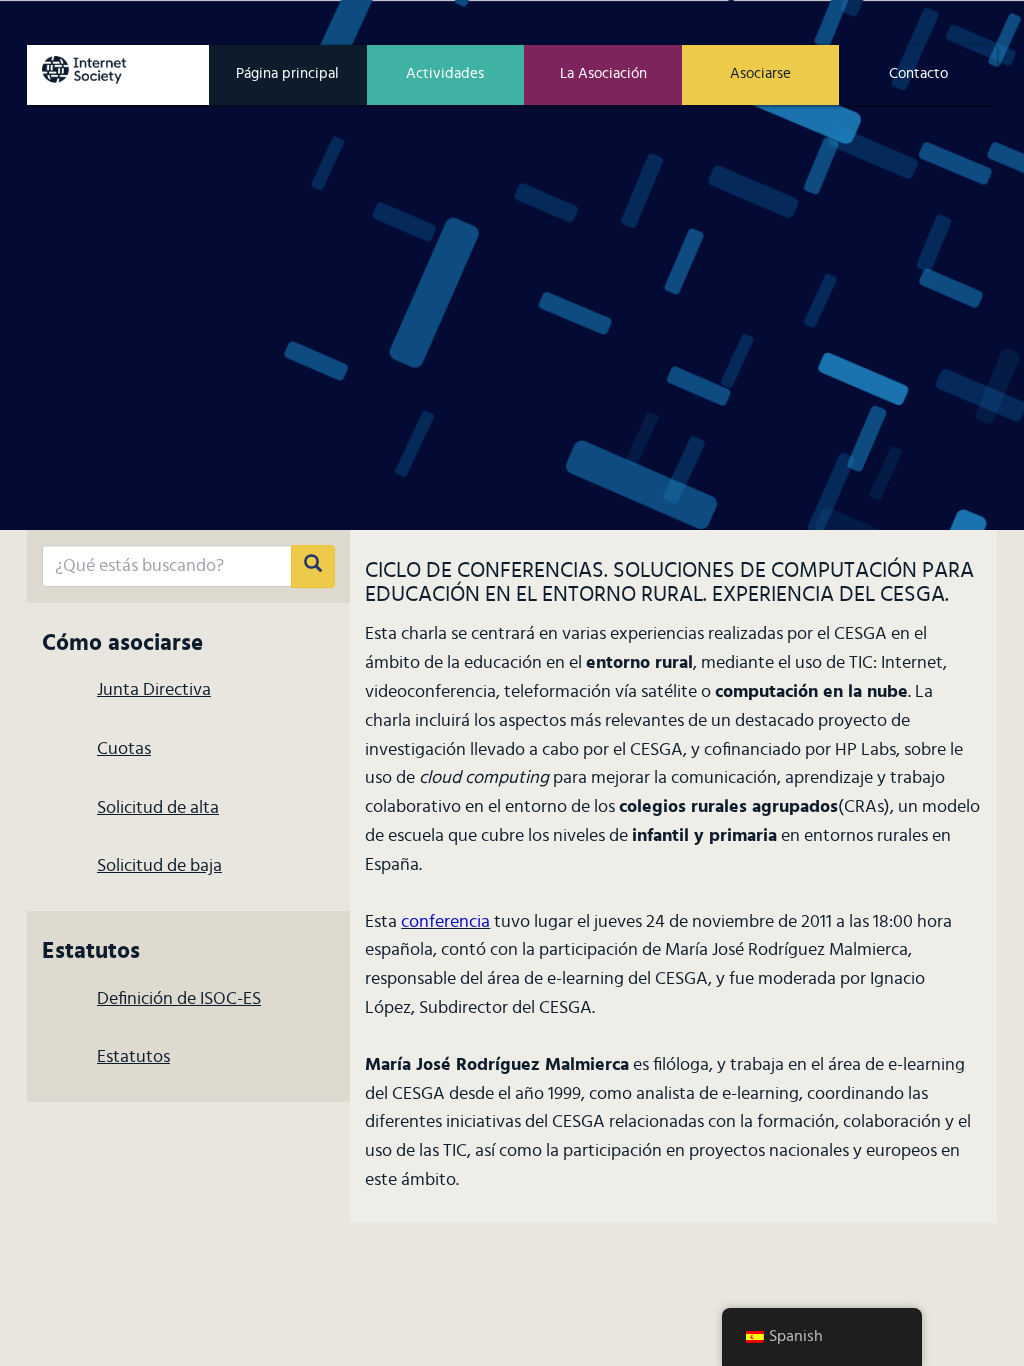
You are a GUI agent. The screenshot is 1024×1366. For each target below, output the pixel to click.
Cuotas (124, 749)
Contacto (918, 73)
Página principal (287, 73)
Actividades (445, 73)
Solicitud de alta (158, 808)
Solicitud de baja (159, 866)
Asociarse (760, 73)
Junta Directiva (154, 690)
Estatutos (133, 1057)
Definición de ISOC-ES (179, 999)
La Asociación (603, 73)
